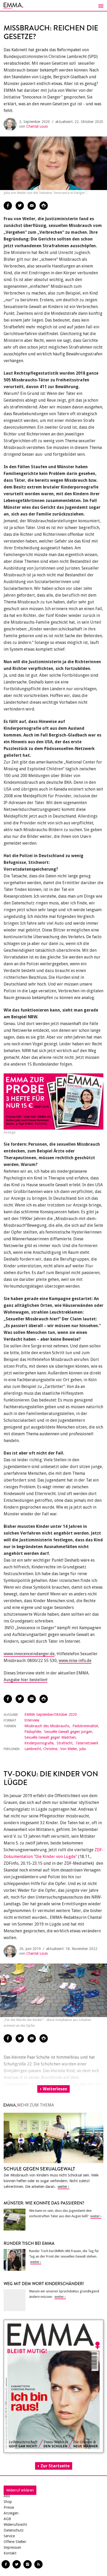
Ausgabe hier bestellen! (25, 1680)
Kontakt (10, 2553)
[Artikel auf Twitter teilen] (20, 206)
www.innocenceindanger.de (29, 1654)
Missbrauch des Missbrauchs (47, 1726)
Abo (7, 2496)
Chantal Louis (37, 126)
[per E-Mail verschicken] (32, 206)
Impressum (12, 2547)
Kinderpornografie (39, 1743)
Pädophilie (33, 1732)
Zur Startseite (55, 2466)
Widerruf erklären (20, 2490)
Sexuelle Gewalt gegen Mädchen (50, 1737)
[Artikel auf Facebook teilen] (8, 206)
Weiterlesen (55, 2089)
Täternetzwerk (87, 1743)
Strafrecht (65, 1743)
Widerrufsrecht (15, 2525)
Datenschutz (14, 2530)
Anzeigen (11, 2513)
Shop (8, 2502)
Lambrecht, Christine (41, 1749)
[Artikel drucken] (44, 206)
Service (9, 2536)
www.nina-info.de (75, 1661)
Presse (9, 2507)
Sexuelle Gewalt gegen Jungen (68, 1732)
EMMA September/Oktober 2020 (51, 1714)
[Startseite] (53, 6)
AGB (7, 2519)
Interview (32, 1720)
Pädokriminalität (85, 1726)
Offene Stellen (15, 2542)
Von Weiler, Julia (73, 1749)
